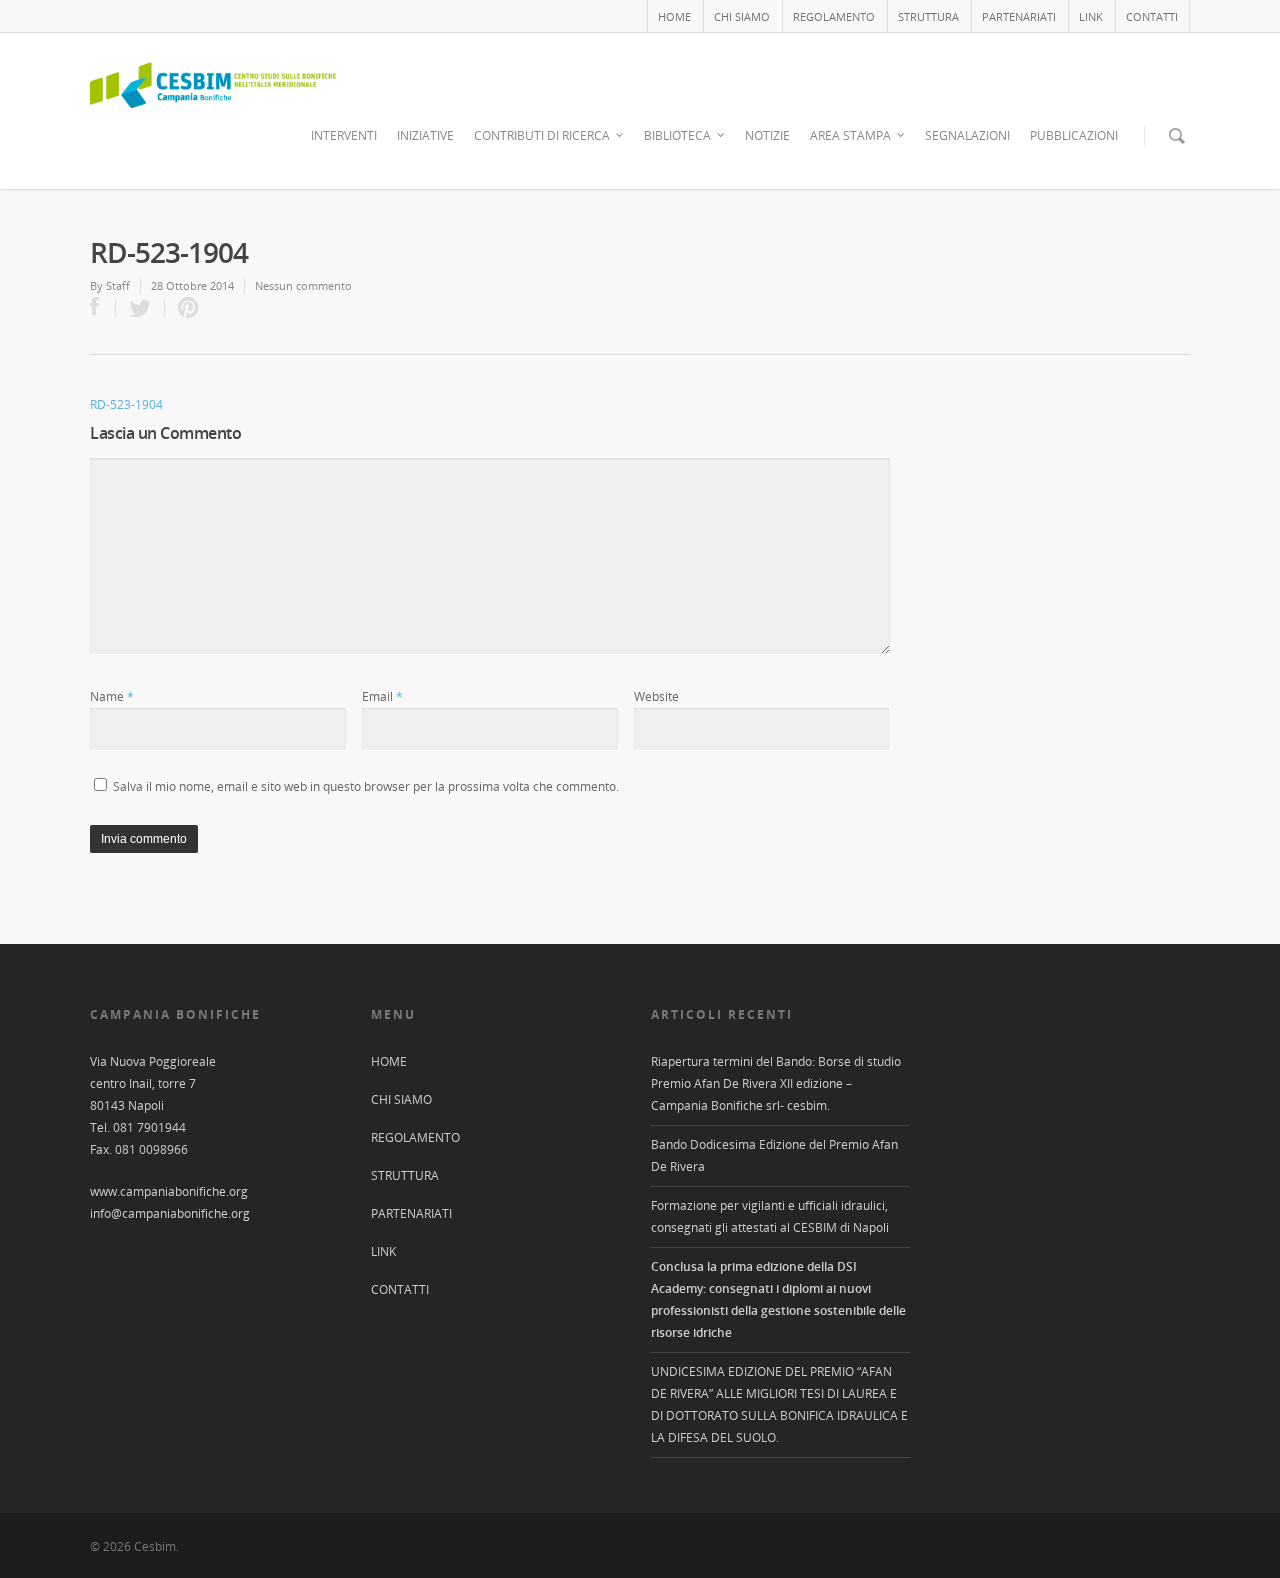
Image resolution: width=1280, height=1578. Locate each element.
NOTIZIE (767, 135)
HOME (674, 16)
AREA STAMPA (850, 135)
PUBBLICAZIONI (1074, 135)
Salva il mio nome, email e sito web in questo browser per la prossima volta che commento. (366, 786)
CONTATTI (1152, 16)
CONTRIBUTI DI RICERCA (542, 135)
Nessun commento (303, 285)
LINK (1091, 16)
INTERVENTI (344, 135)
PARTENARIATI (1019, 16)
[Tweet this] (140, 308)
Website (656, 696)
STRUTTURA (928, 16)
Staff (118, 285)
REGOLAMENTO (834, 16)
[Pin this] (184, 308)
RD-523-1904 (126, 404)
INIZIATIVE (425, 135)
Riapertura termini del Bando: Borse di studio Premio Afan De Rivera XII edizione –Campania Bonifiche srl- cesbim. (776, 1083)
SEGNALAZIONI (967, 135)
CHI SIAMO (742, 16)
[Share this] (103, 308)
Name (112, 696)
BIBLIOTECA (677, 135)
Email (382, 696)
